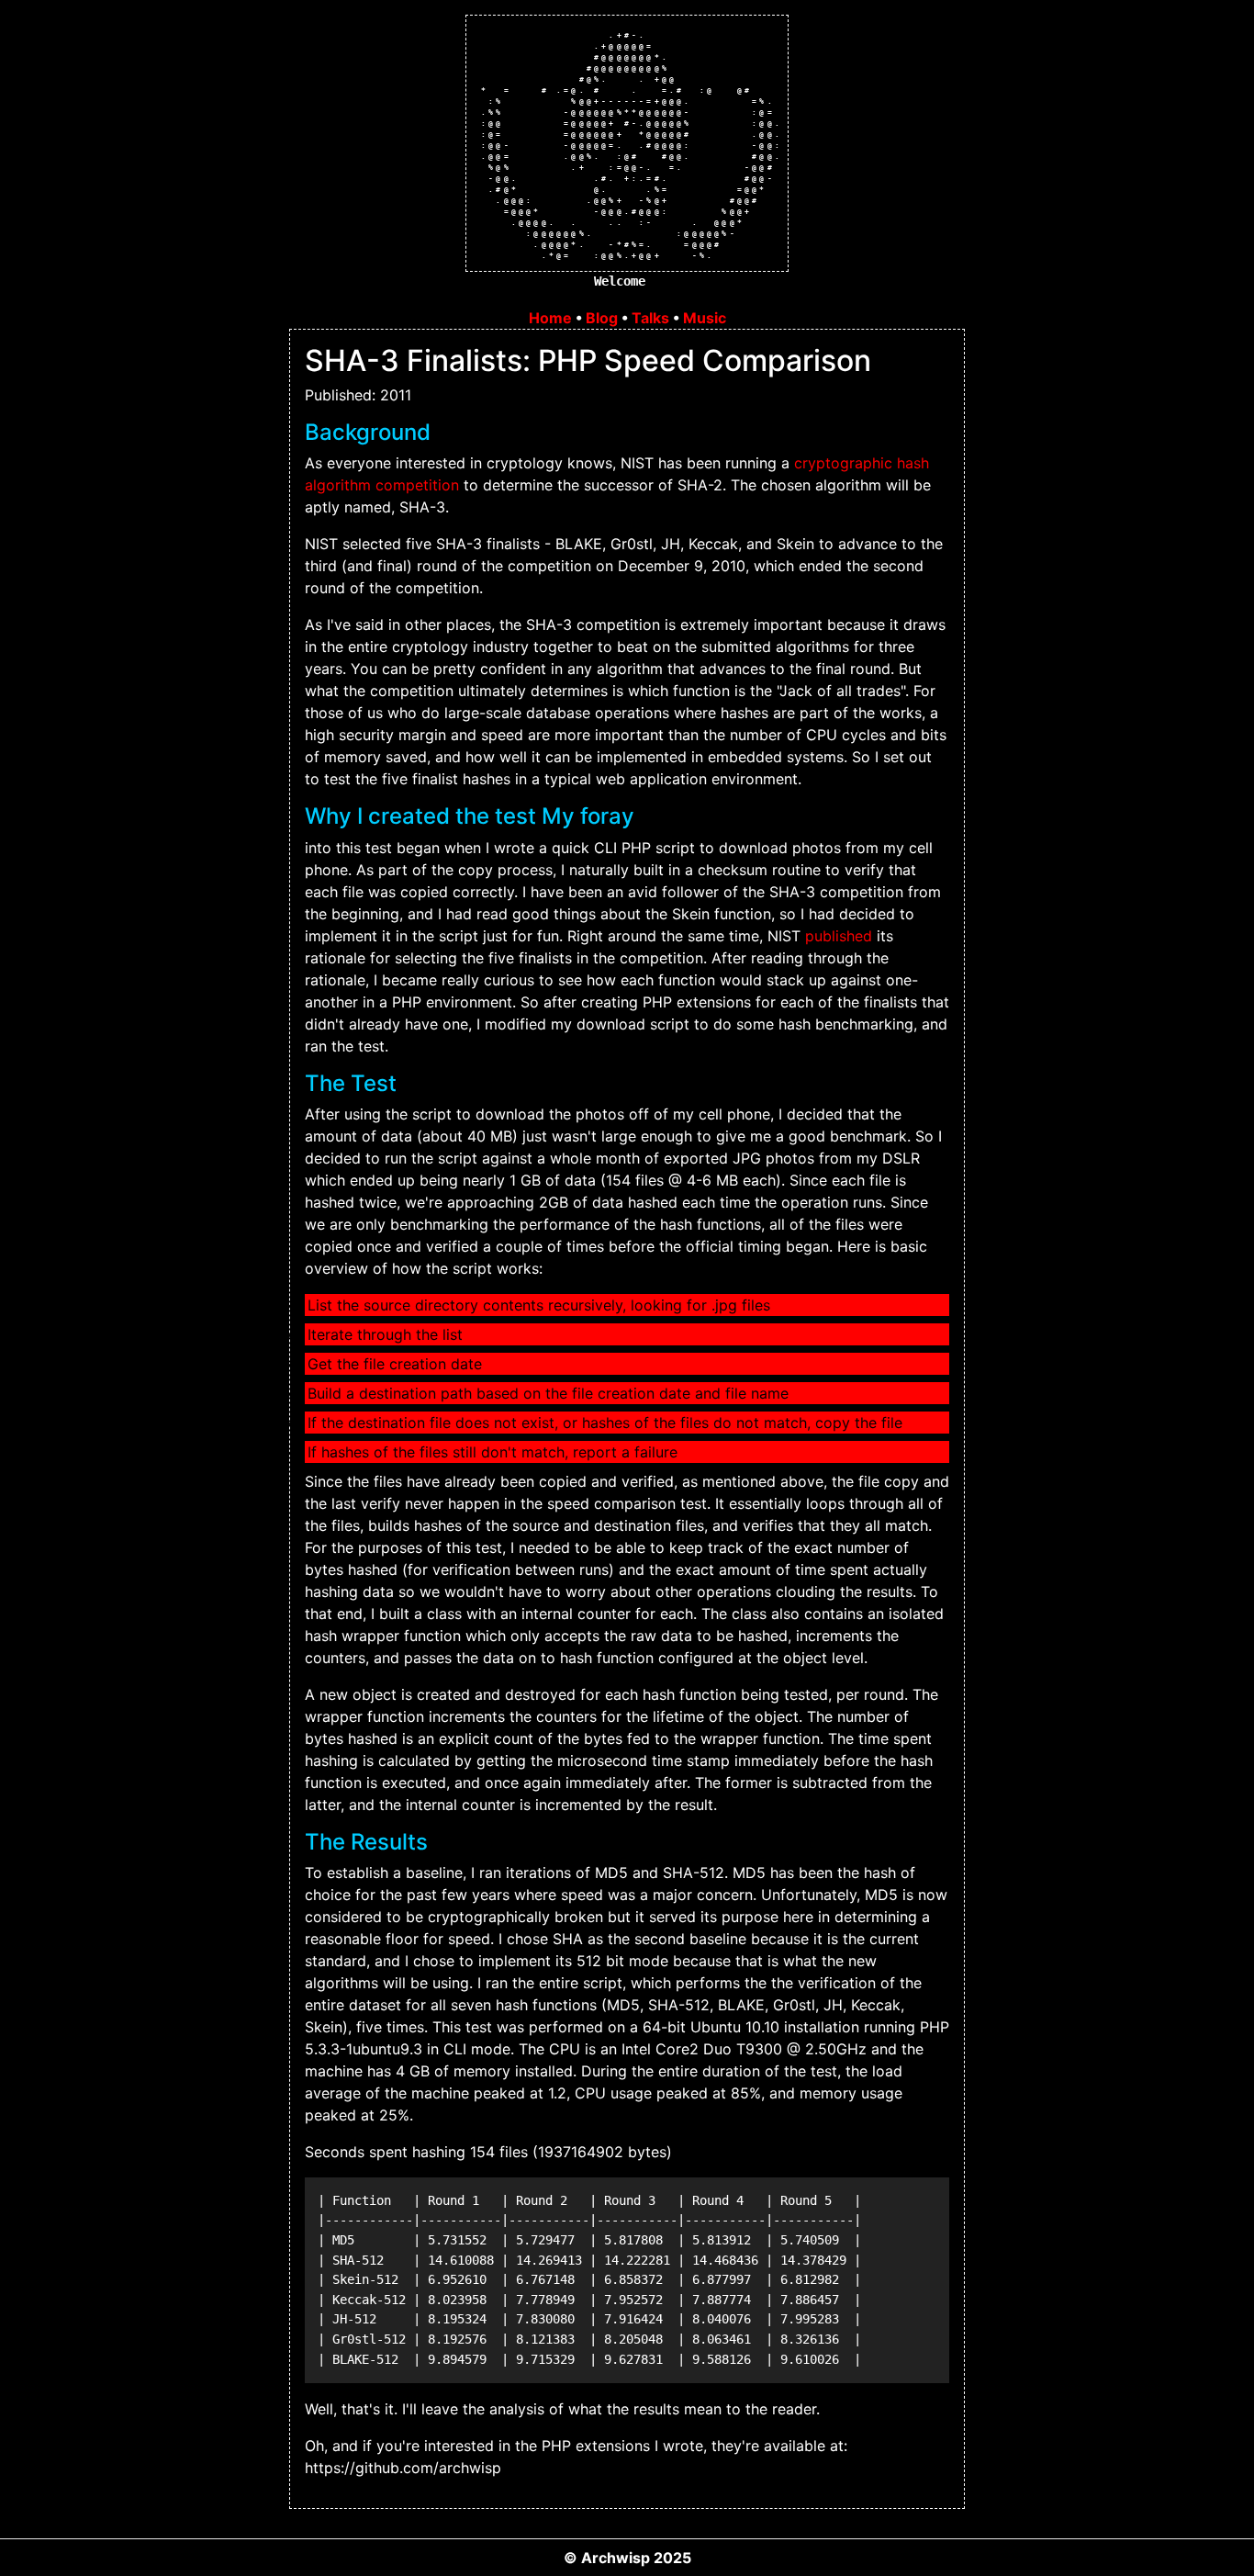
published (839, 936)
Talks (650, 318)
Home (550, 318)
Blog (602, 318)
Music (705, 318)
